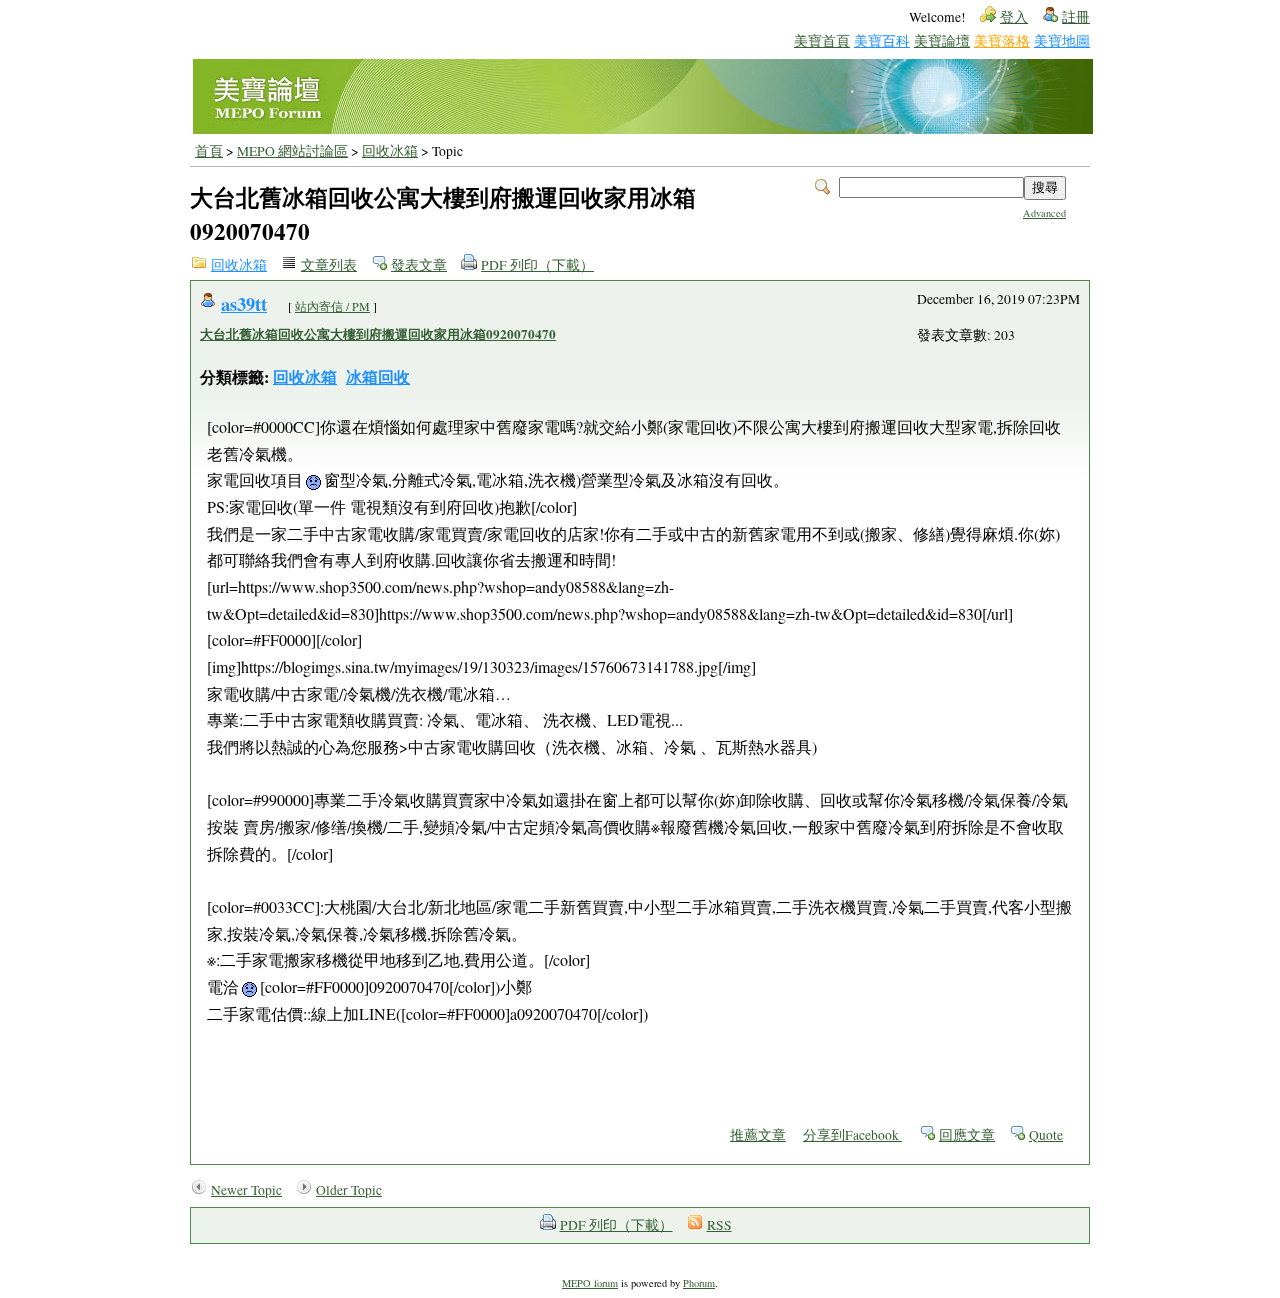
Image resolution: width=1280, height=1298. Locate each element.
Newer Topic (246, 1190)
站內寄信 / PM (332, 306)
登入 (1014, 17)
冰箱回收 (378, 376)
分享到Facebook (852, 1135)
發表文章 (419, 265)
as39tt (244, 303)
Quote (1046, 1135)
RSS (719, 1225)
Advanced (1044, 213)
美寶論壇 (942, 40)
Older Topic (349, 1190)
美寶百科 (882, 40)
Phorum (699, 1283)
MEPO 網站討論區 (292, 151)
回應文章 (967, 1135)
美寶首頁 (822, 40)
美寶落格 (1002, 40)
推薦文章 (758, 1135)
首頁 (209, 151)
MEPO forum (590, 1283)
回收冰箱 (390, 151)
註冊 (1076, 17)
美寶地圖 (1062, 40)
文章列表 (329, 265)
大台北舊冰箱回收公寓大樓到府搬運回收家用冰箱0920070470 (378, 334)
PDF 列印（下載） (537, 265)
